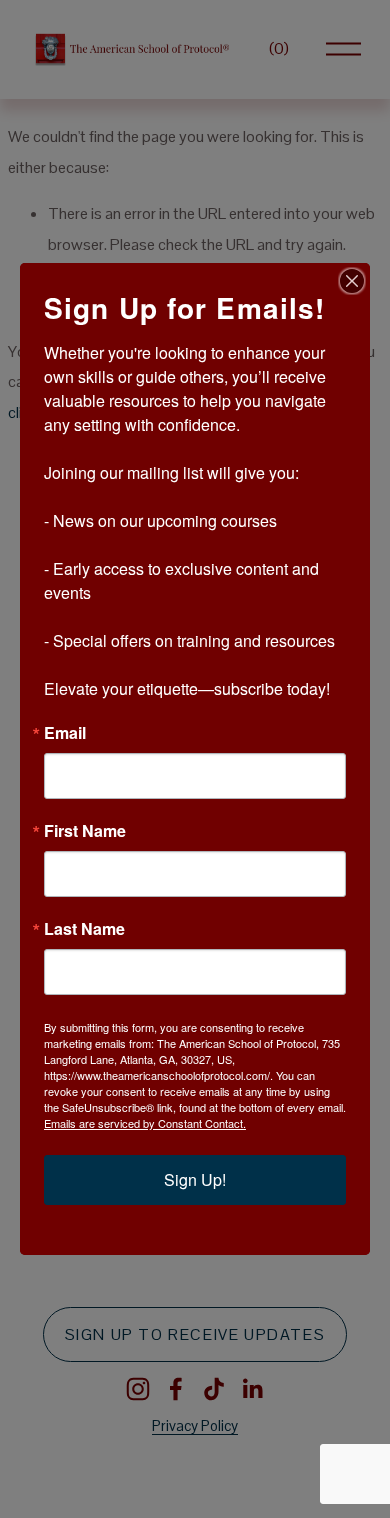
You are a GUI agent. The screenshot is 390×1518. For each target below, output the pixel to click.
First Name (85, 831)
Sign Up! (195, 1179)
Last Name (84, 929)
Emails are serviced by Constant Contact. (145, 1123)
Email (65, 733)
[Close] (352, 281)
